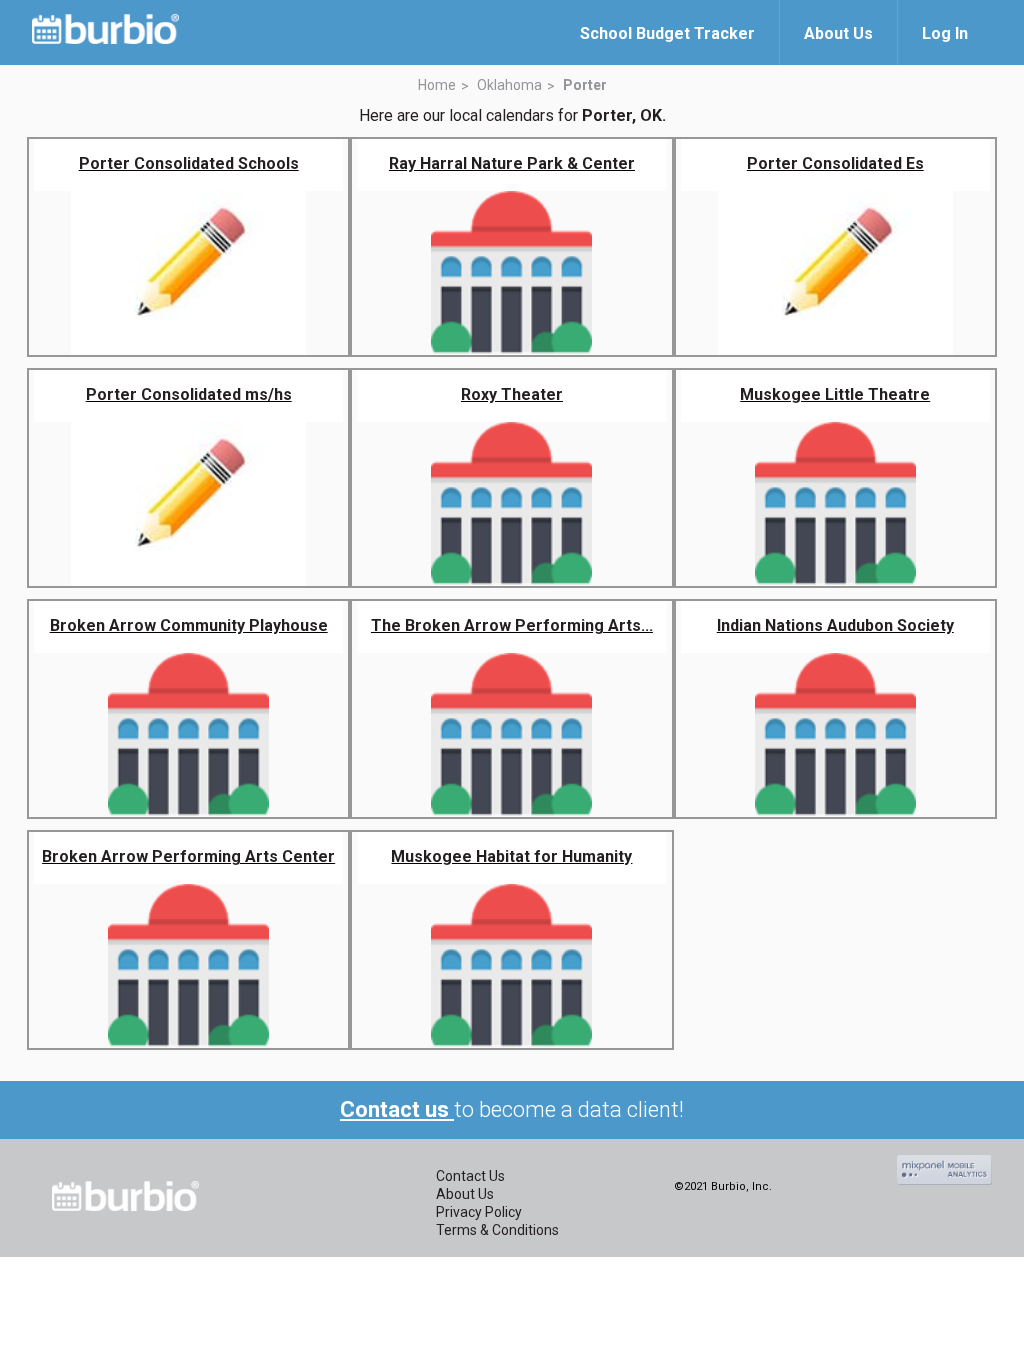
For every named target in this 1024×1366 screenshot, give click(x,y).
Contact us (397, 1109)
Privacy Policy (479, 1212)
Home (437, 85)
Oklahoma (509, 85)
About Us (465, 1194)
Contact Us (470, 1176)
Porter (585, 85)
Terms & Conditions (497, 1230)
